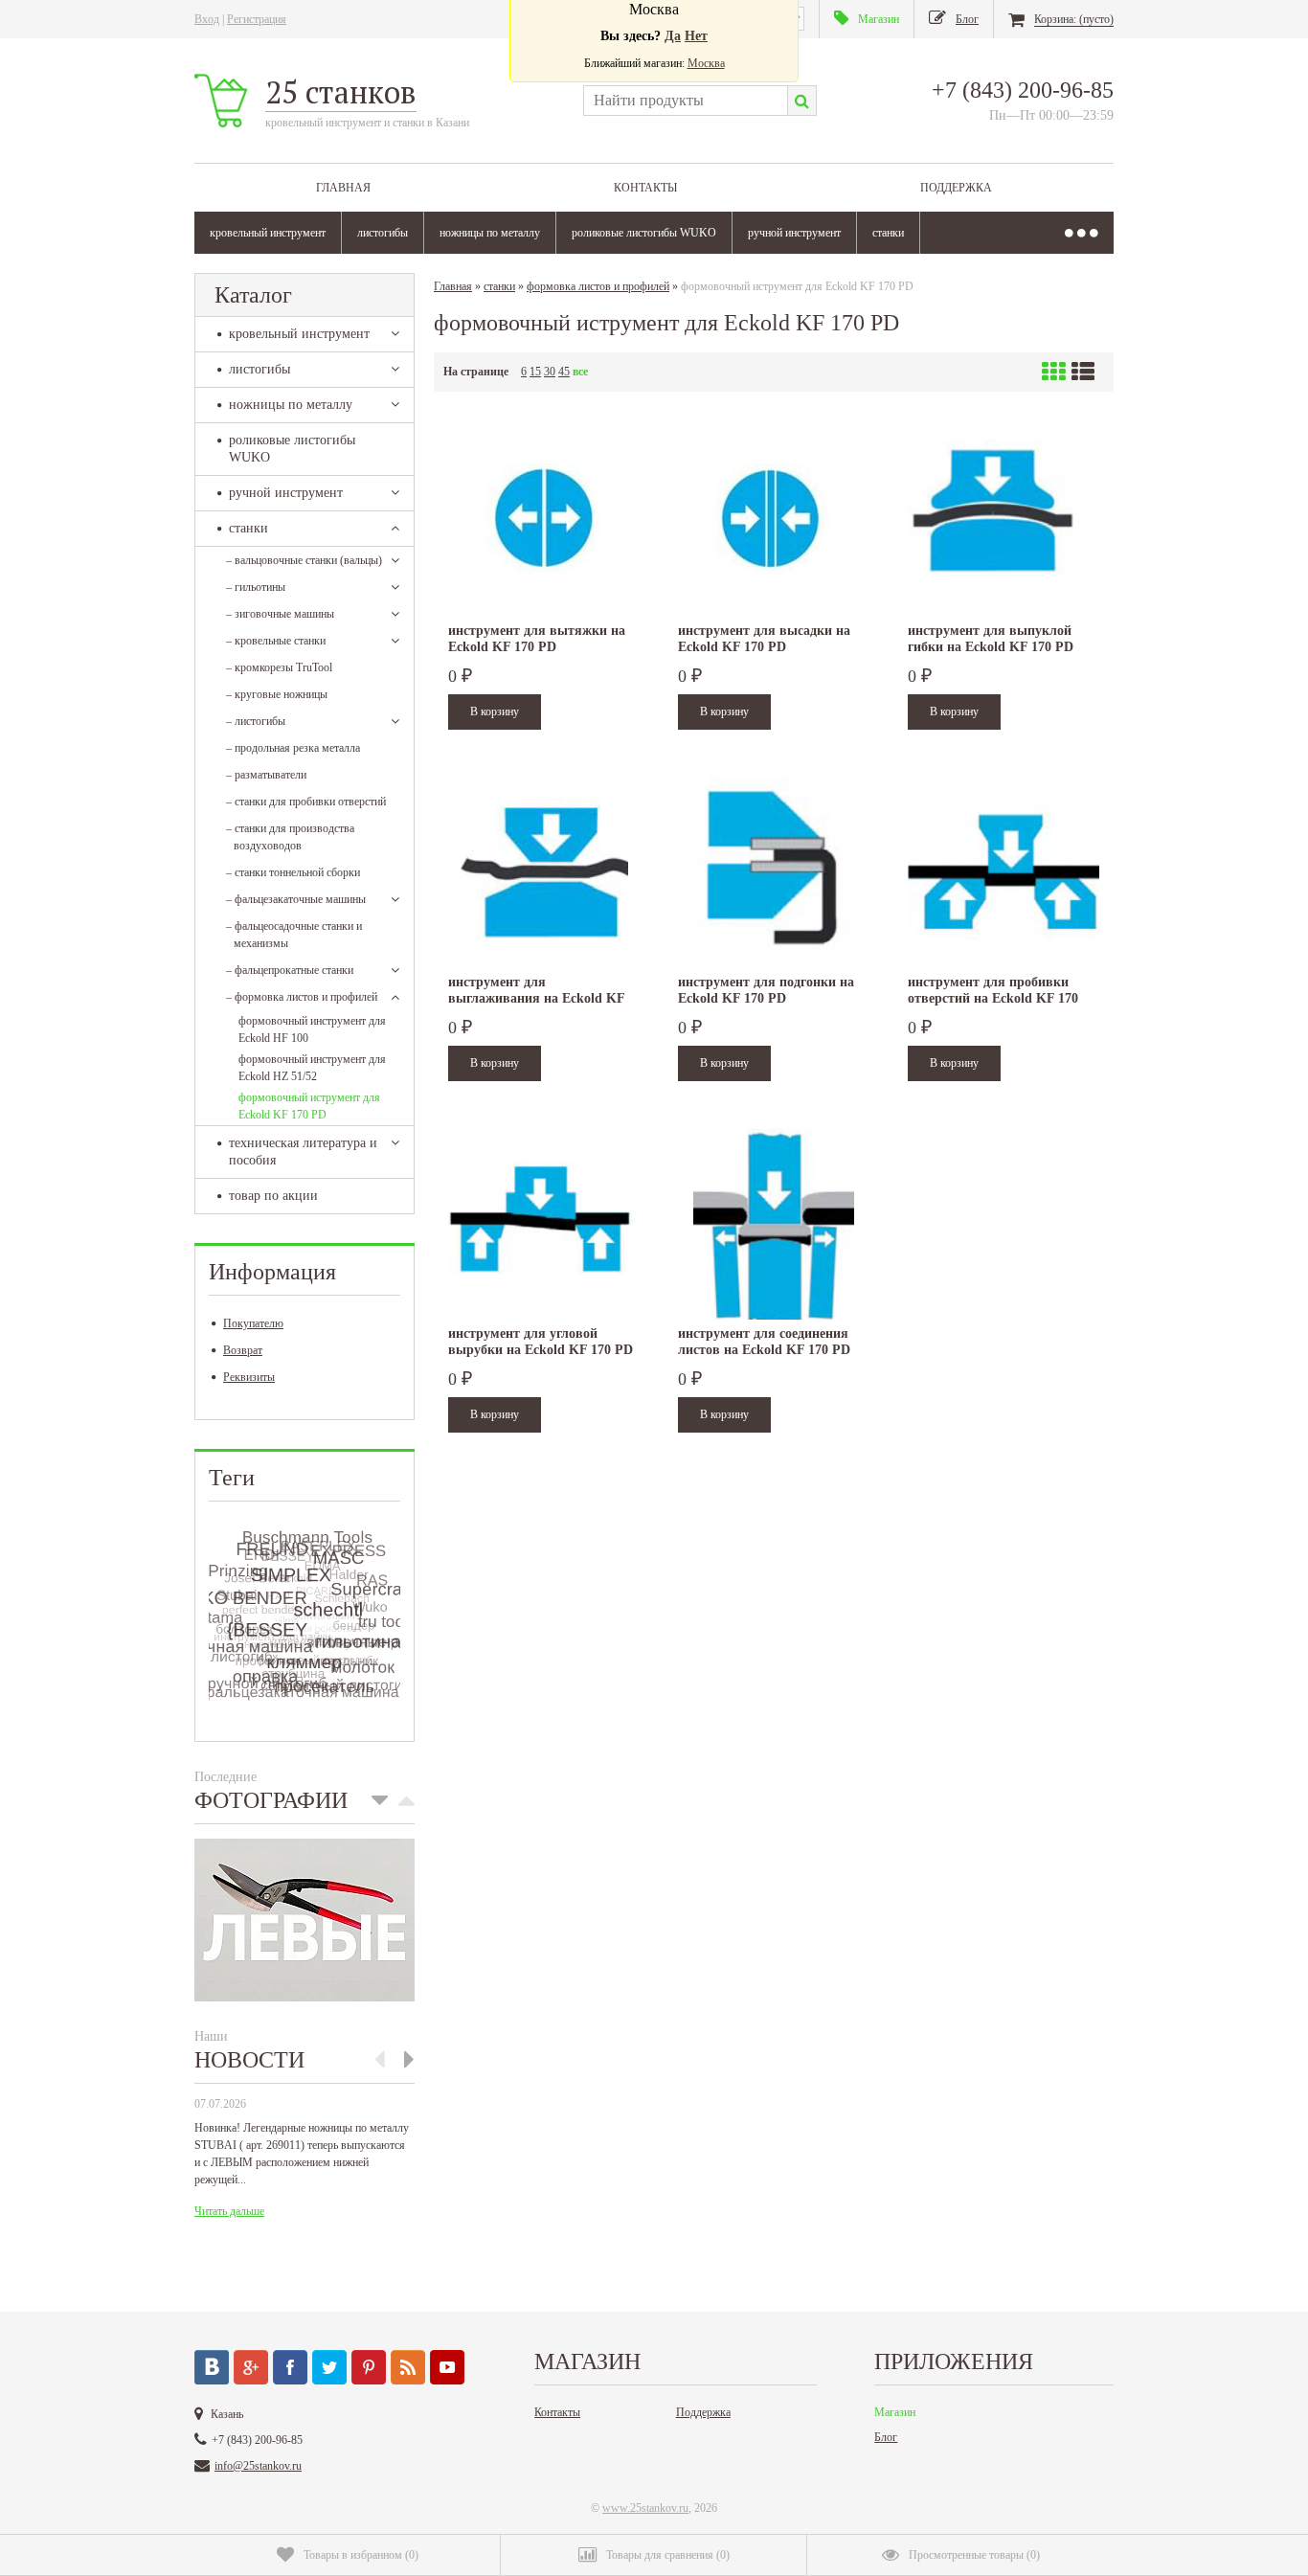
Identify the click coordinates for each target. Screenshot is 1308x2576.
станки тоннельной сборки (293, 872)
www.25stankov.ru (645, 2508)
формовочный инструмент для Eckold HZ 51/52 (312, 1068)
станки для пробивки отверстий (306, 802)
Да (673, 36)
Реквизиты (249, 1377)
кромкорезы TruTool (279, 667)
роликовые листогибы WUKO (644, 233)
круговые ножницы (277, 694)
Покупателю (253, 1323)
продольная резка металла (293, 748)
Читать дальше (229, 2211)
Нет (696, 36)
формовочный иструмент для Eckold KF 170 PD (309, 1106)
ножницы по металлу (490, 233)
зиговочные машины (280, 614)
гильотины (256, 587)
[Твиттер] (329, 2367)
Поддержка (956, 188)
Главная (343, 188)
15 (535, 372)
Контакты (645, 188)
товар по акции (273, 1196)
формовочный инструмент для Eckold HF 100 (312, 1029)
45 (564, 372)
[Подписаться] (408, 2367)
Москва (706, 63)
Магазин (895, 2412)
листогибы (383, 233)
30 (550, 372)
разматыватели (266, 775)
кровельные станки (276, 641)
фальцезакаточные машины (296, 899)
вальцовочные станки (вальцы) (304, 560)
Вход (207, 19)
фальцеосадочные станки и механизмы (294, 935)
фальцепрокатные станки (290, 970)
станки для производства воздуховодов (290, 837)
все (580, 372)
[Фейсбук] (290, 2367)
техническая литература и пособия (303, 1152)
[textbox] (685, 101)
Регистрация (257, 19)
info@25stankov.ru (258, 2466)
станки (888, 233)
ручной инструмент (794, 233)
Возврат (243, 1350)
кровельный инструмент (268, 233)
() (361, 2555)
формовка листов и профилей (302, 997)
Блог (886, 2437)
